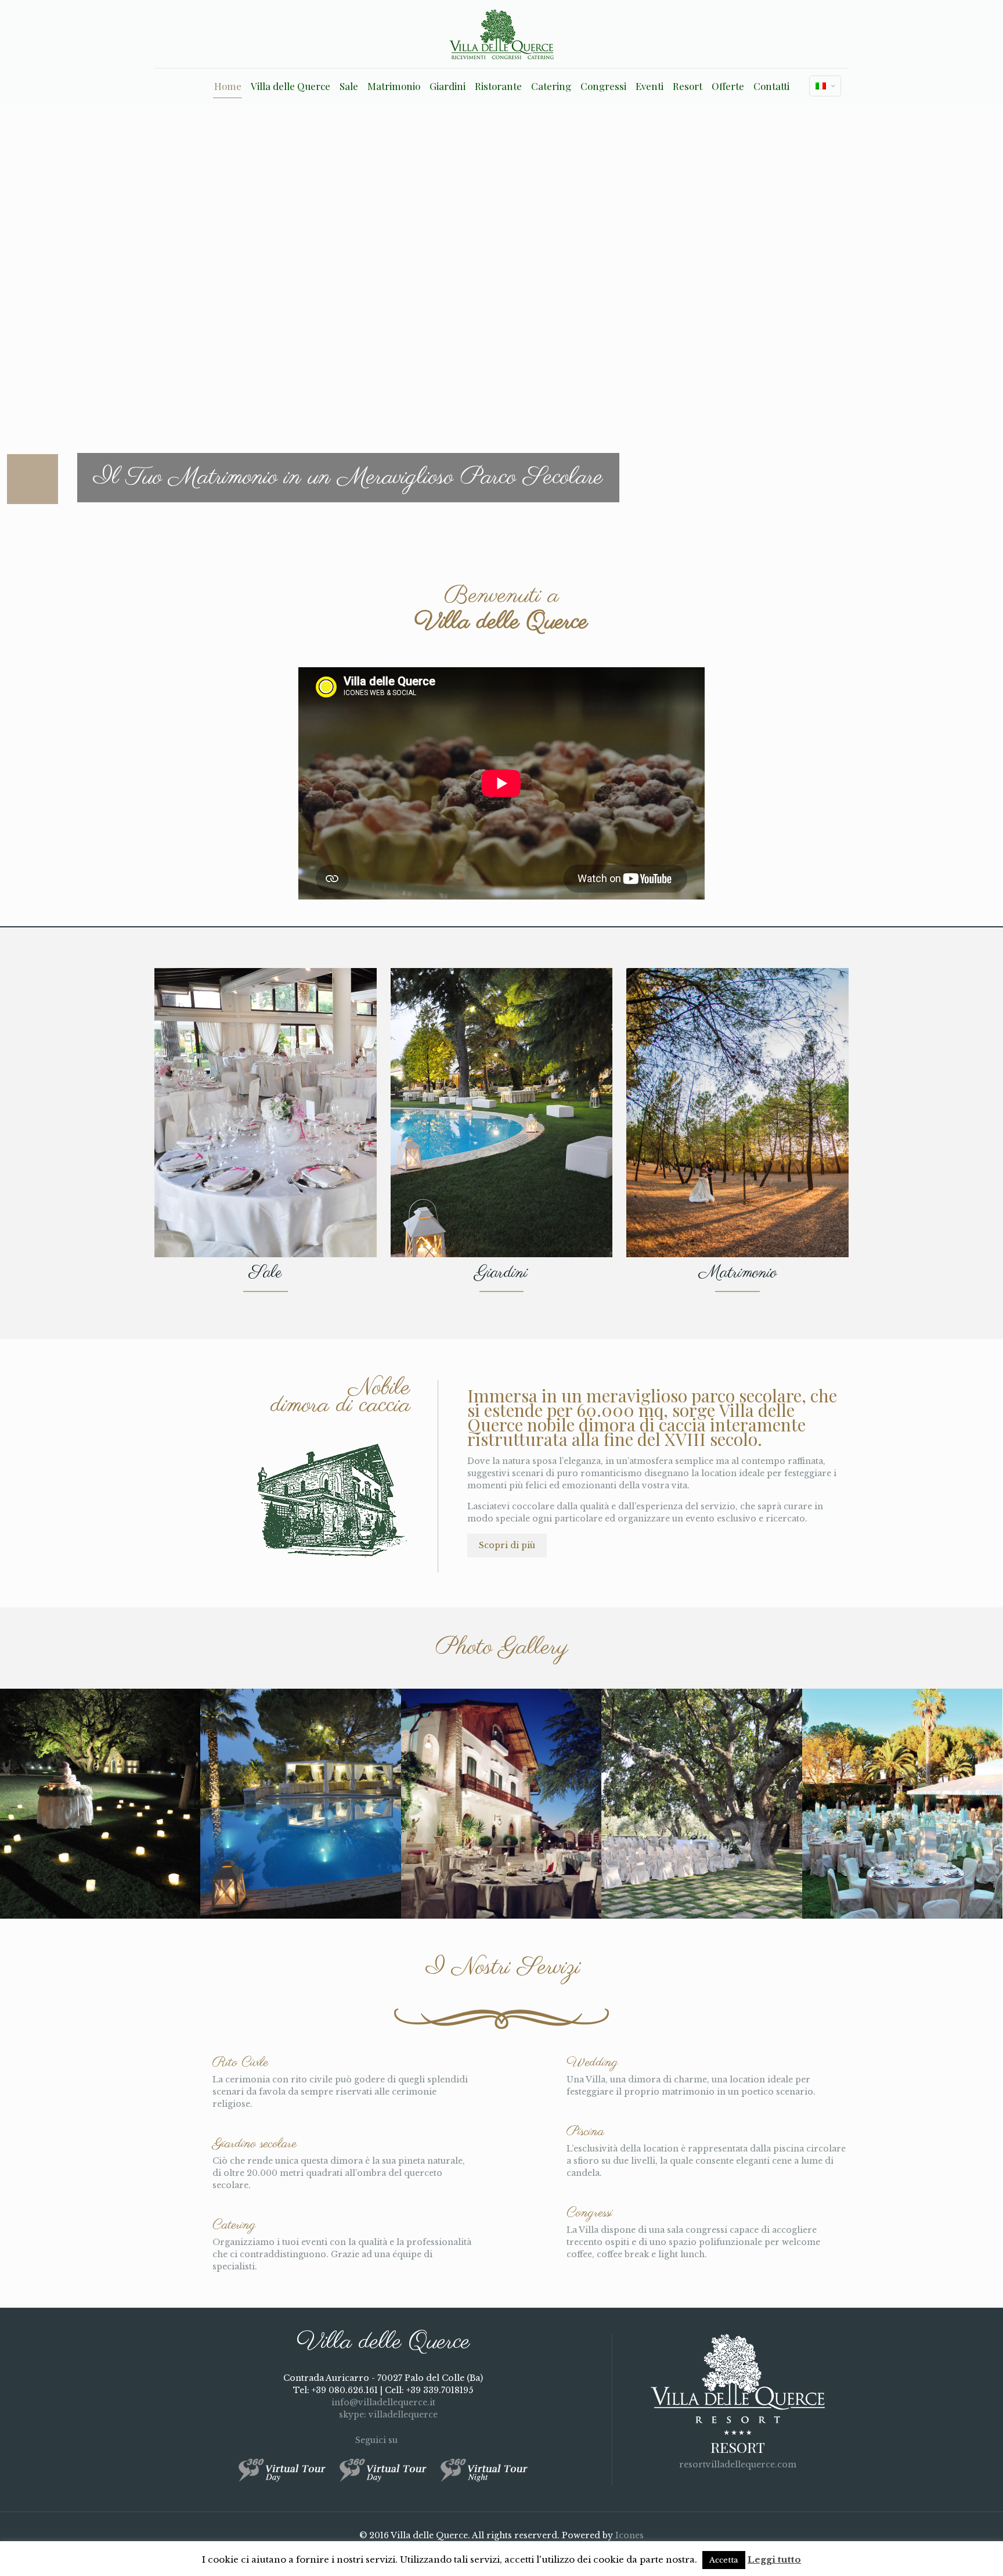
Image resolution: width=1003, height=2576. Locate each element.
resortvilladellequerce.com (738, 2465)
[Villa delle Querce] (501, 34)
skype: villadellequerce (387, 2415)
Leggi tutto (774, 2559)
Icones (629, 2535)
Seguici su (378, 2440)
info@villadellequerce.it (383, 2402)
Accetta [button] (724, 2560)
